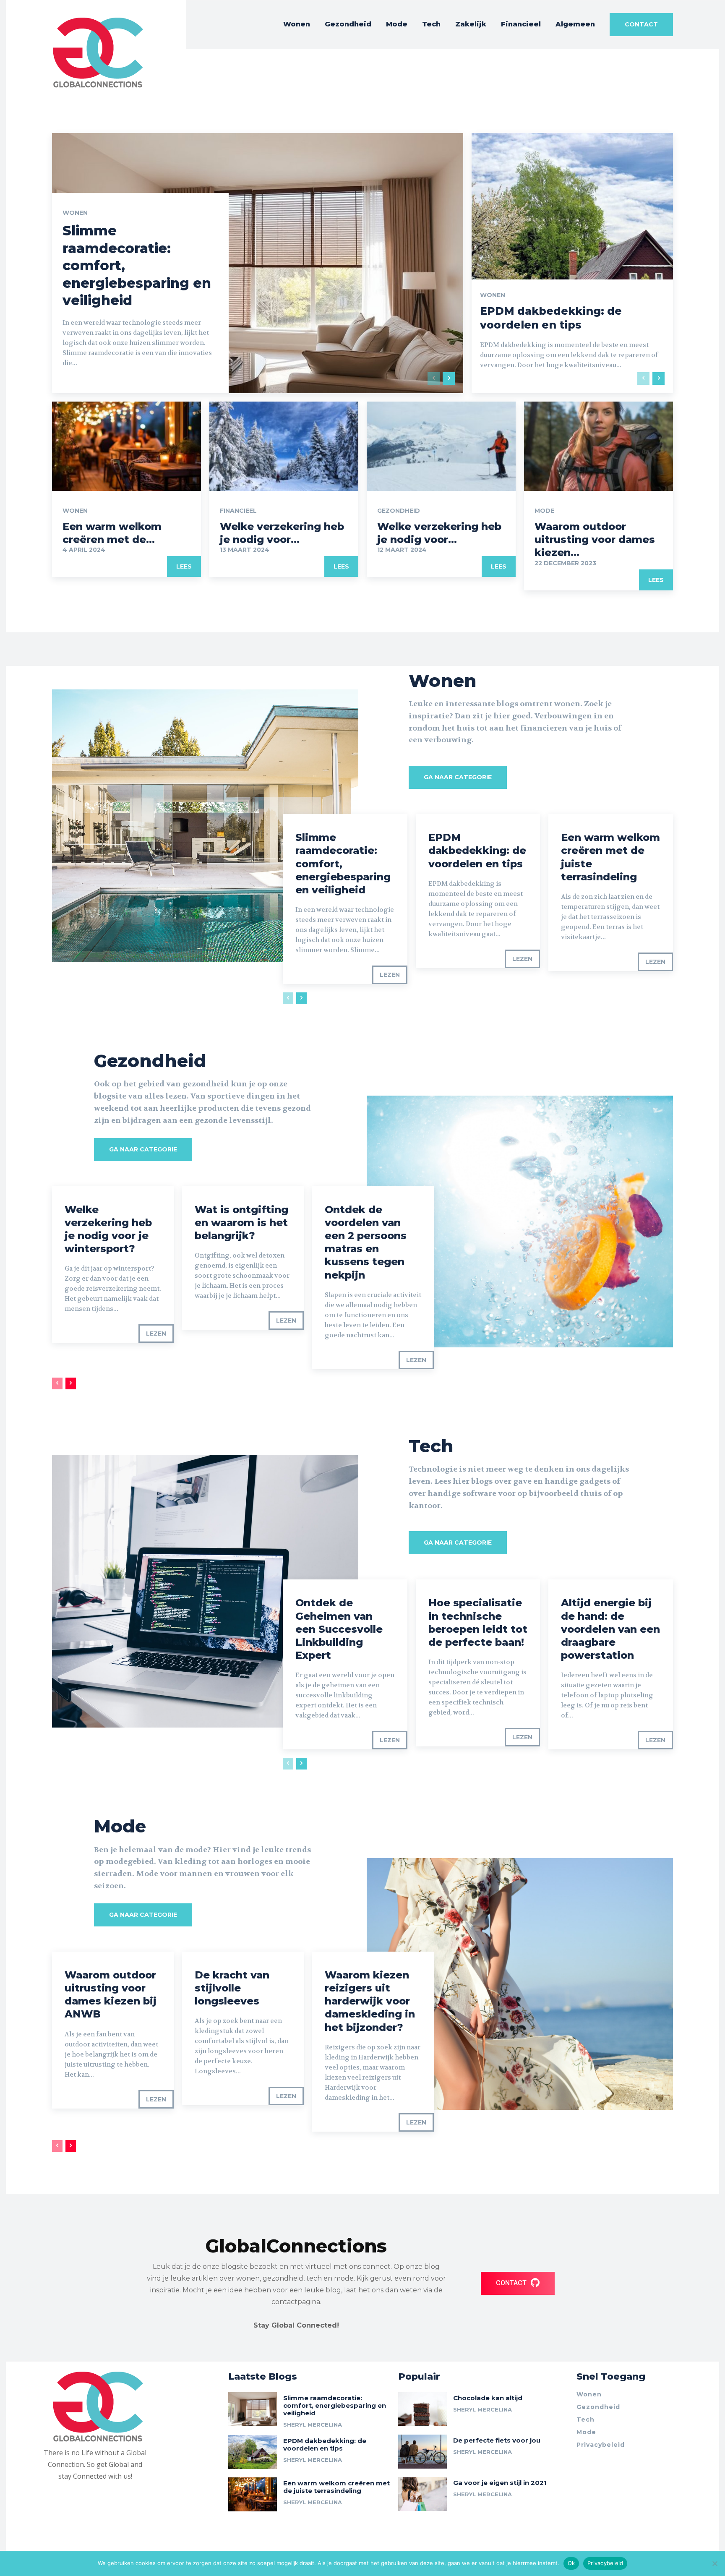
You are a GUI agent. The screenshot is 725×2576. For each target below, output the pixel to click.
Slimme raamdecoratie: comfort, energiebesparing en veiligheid (335, 2405)
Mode (544, 511)
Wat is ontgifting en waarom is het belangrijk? (241, 1223)
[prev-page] (434, 378)
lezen (390, 975)
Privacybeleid (605, 2563)
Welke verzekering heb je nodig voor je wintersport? (108, 1229)
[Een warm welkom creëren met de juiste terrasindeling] (126, 446)
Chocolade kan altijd (488, 2398)
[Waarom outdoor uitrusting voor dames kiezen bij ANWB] (599, 446)
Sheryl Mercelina (313, 2425)
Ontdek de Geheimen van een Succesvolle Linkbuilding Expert (339, 1629)
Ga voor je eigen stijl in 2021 (500, 2483)
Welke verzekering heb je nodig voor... (282, 533)
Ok (571, 2563)
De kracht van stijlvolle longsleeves (232, 1988)
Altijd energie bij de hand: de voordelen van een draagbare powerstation (610, 1629)
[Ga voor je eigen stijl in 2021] (422, 2494)
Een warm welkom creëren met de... (112, 533)
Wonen (75, 213)
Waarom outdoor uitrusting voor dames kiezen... (595, 539)
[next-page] (449, 378)
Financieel (238, 511)
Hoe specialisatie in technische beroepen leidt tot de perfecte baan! (478, 1622)
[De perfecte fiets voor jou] (422, 2452)
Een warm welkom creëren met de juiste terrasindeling (336, 2487)
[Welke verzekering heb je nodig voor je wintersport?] (284, 446)
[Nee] (715, 2563)
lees (184, 566)
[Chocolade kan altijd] (422, 2409)
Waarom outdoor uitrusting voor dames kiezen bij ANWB (111, 1995)
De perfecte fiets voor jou (497, 2440)
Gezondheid (399, 511)
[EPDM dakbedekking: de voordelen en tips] (572, 263)
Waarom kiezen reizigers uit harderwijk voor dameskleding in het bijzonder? (370, 2001)
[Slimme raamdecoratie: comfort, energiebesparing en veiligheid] (258, 263)
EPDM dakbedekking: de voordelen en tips (477, 850)
